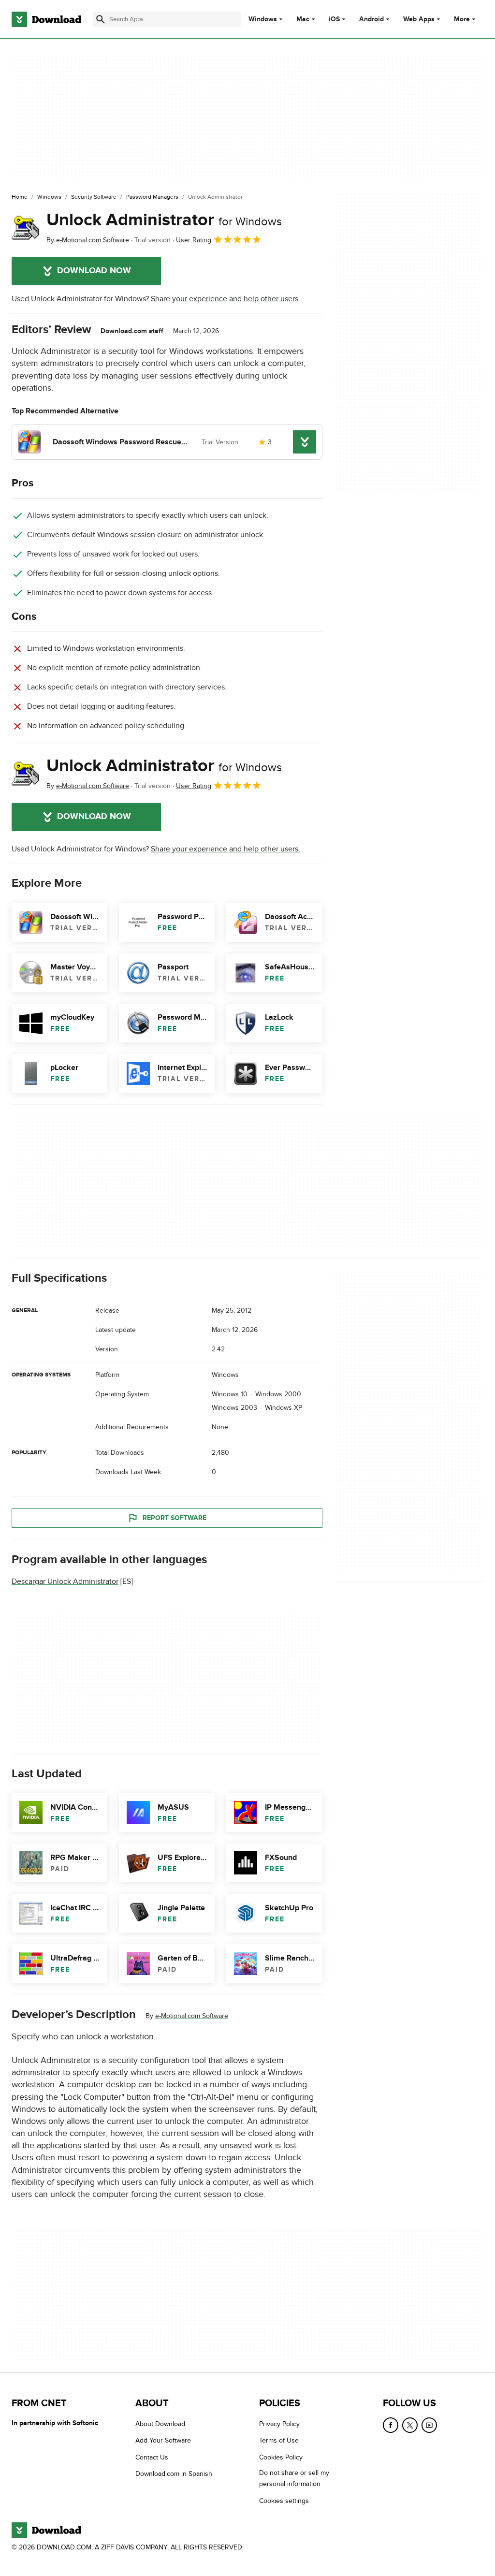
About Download (160, 2424)
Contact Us (152, 2457)
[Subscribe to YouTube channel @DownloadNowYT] (429, 2425)
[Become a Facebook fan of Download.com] (391, 2425)
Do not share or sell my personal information (294, 2478)
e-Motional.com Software (192, 2016)
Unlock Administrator (164, 220)
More (462, 19)
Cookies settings (284, 2500)
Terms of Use (279, 2440)
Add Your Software (163, 2440)
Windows (263, 19)
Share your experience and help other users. (226, 299)
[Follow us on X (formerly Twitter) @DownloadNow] (410, 2425)
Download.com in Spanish (174, 2474)
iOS (334, 19)
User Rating (194, 240)
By (88, 240)
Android (371, 19)
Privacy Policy (279, 2424)
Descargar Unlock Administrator (65, 1581)
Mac (303, 19)
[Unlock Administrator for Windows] (25, 228)
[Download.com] (46, 19)
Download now (94, 271)
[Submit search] (101, 19)
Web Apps (419, 19)
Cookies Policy (281, 2457)
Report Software (175, 1517)
